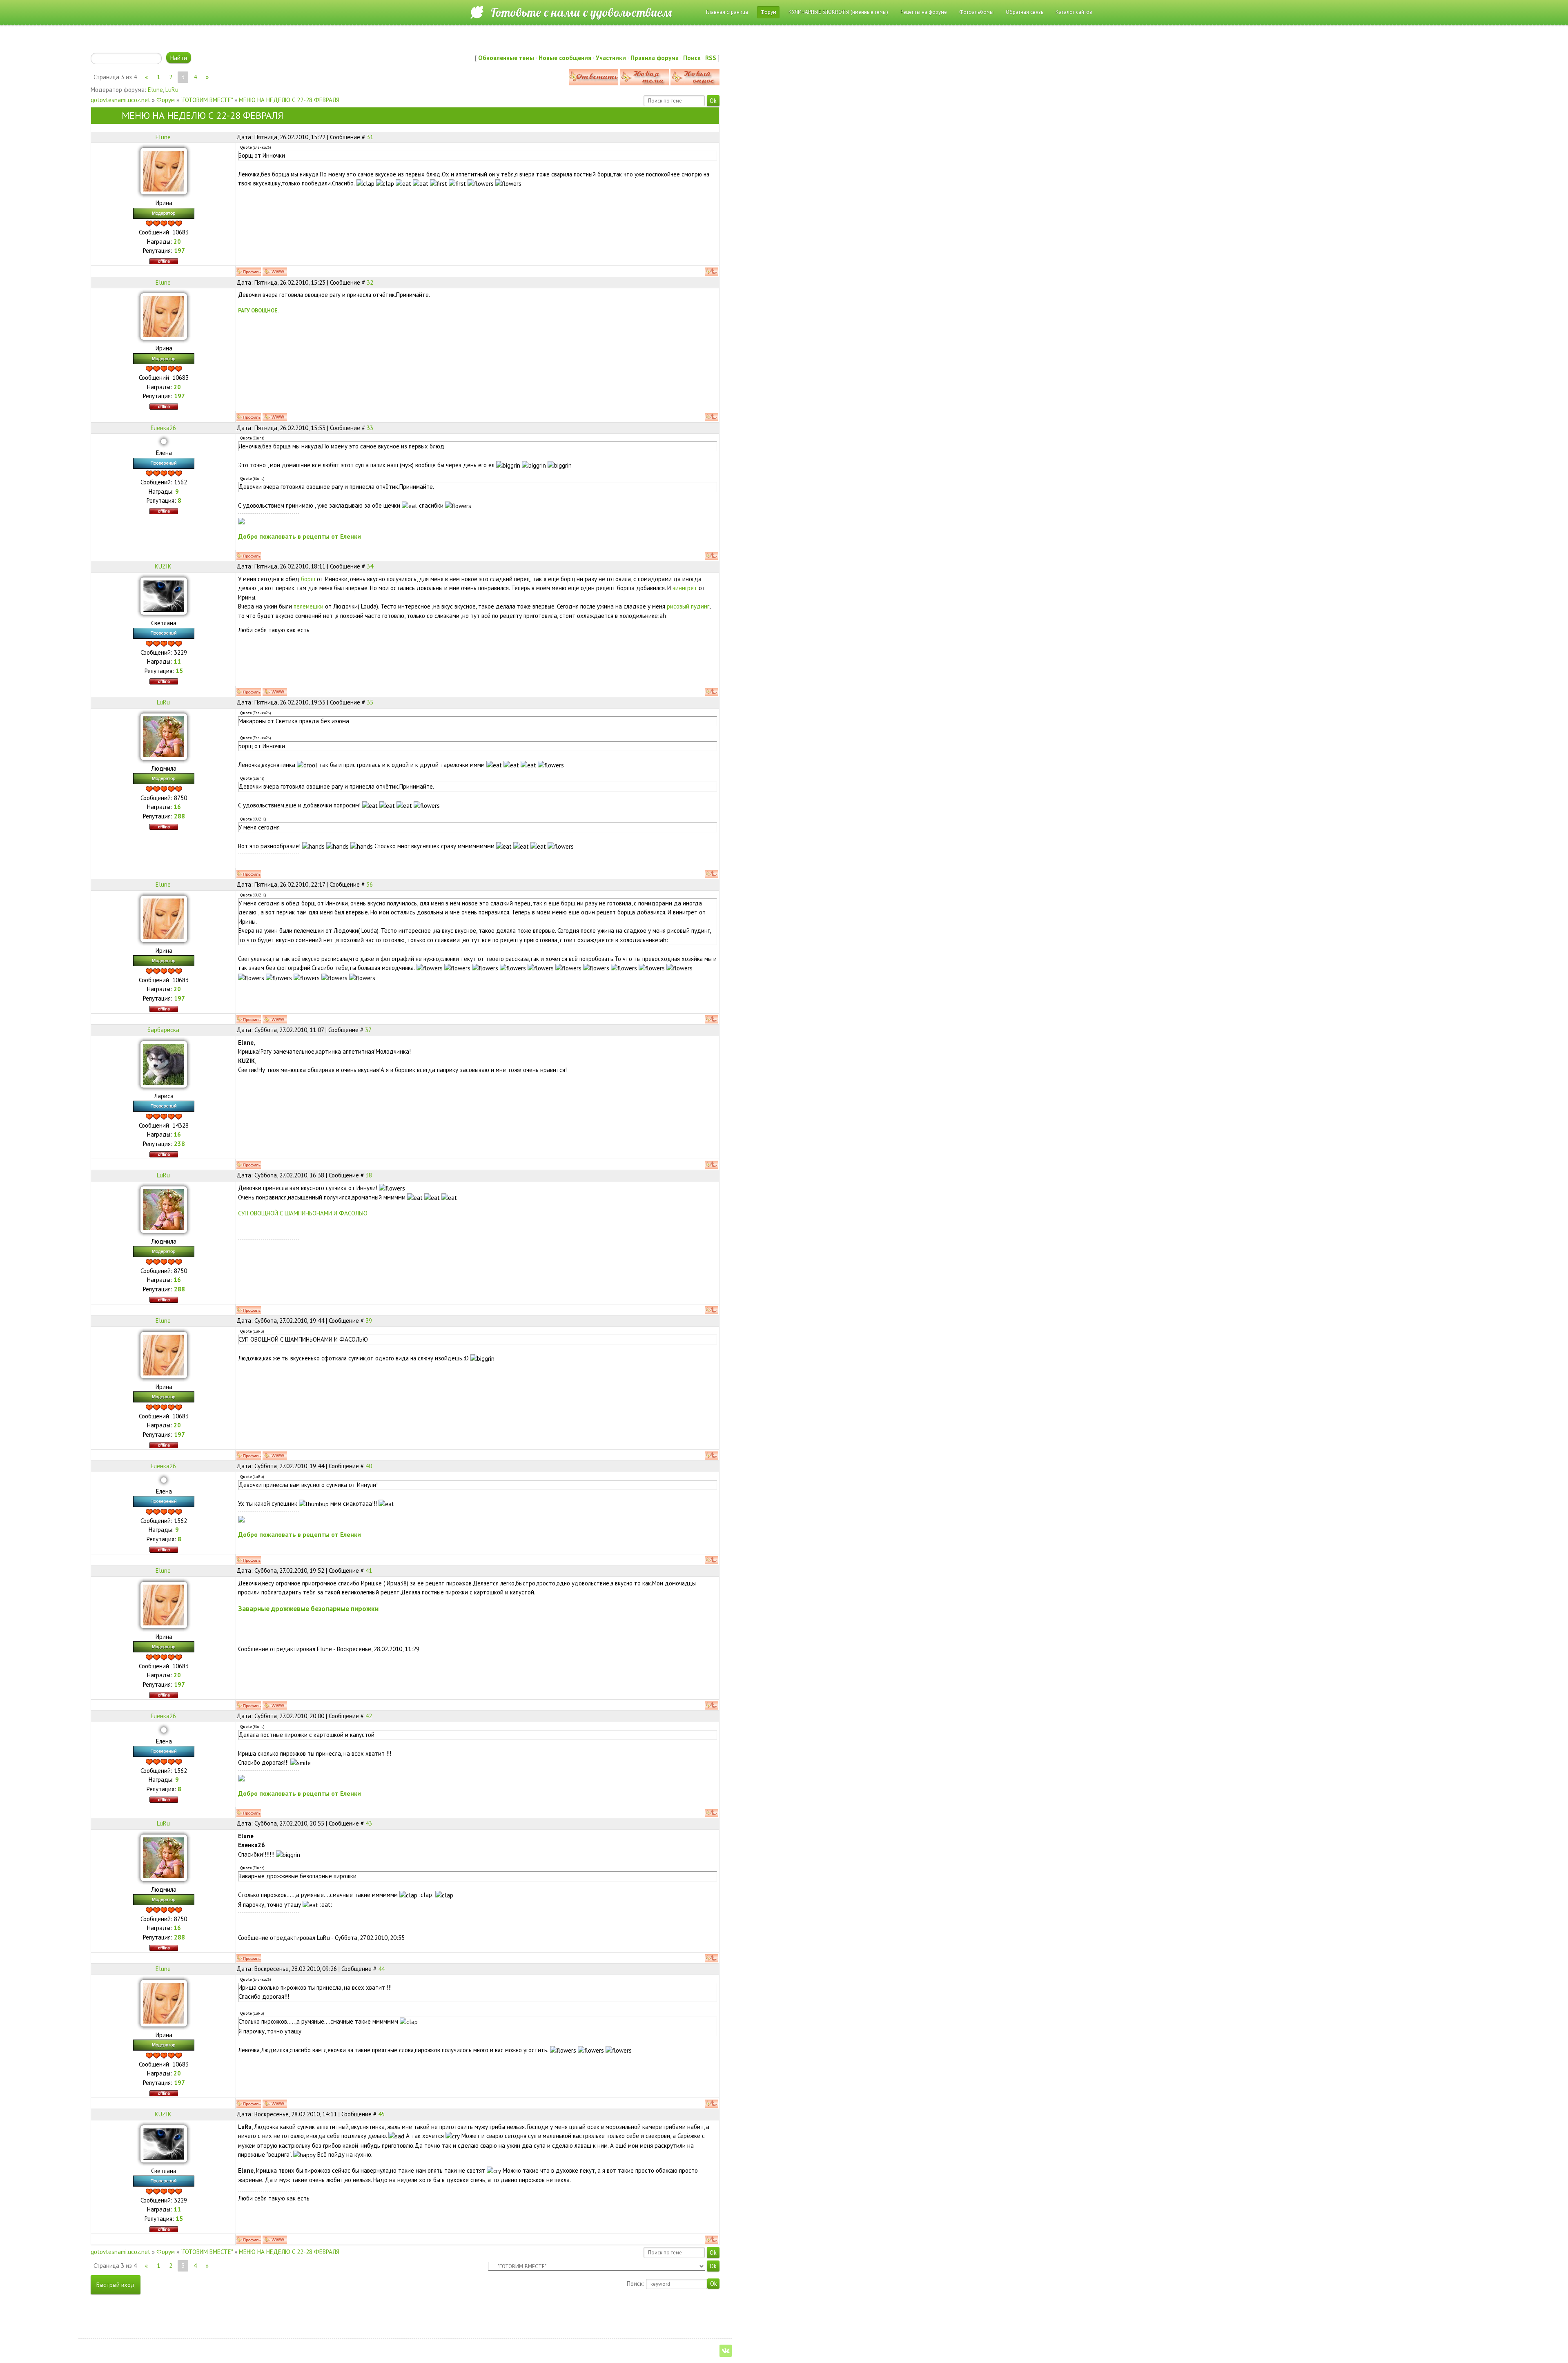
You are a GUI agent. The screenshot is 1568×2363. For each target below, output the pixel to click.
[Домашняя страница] (275, 272)
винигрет (685, 588)
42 (369, 1716)
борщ (308, 579)
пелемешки (308, 606)
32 (370, 282)
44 (381, 1969)
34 (370, 566)
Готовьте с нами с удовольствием (581, 12)
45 (381, 2114)
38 (369, 1175)
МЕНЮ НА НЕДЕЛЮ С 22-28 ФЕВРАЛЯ (289, 100)
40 (369, 1466)
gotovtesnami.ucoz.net (120, 100)
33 (370, 428)
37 (368, 1030)
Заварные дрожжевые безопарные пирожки (308, 1608)
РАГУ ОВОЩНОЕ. (258, 310)
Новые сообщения (565, 58)
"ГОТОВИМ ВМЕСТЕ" (207, 100)
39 (369, 1321)
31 (370, 137)
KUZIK (163, 566)
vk (726, 2351)
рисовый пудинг (688, 606)
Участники (611, 58)
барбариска (163, 1030)
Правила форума (655, 58)
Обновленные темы (506, 58)
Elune (155, 90)
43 (369, 1823)
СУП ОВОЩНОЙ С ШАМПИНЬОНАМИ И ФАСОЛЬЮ (303, 1213)
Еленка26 (163, 428)
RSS (711, 58)
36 (370, 884)
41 (369, 1571)
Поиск (692, 58)
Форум (166, 100)
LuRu (172, 90)
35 (370, 702)
